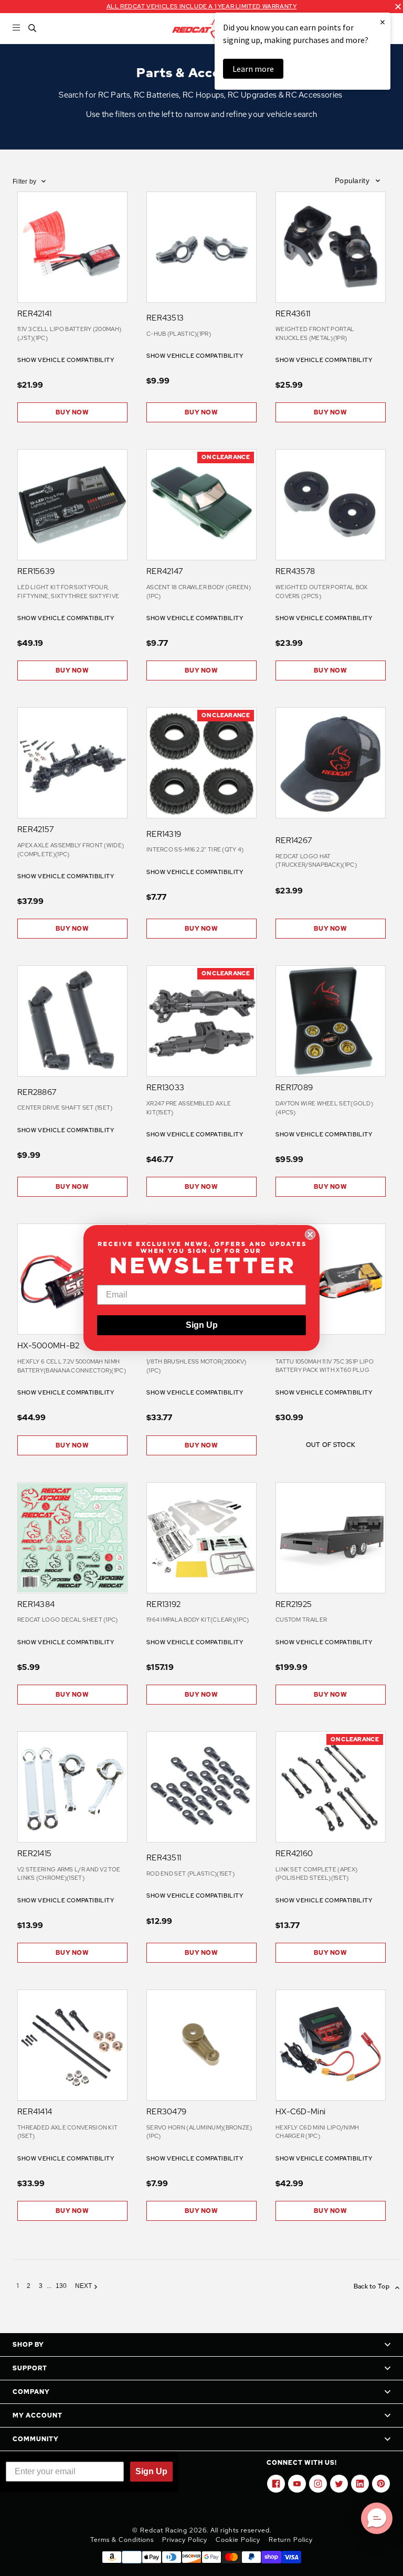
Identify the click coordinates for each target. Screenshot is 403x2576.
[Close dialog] (310, 1234)
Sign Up (202, 1325)
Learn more (253, 69)
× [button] (383, 22)
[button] (377, 2518)
